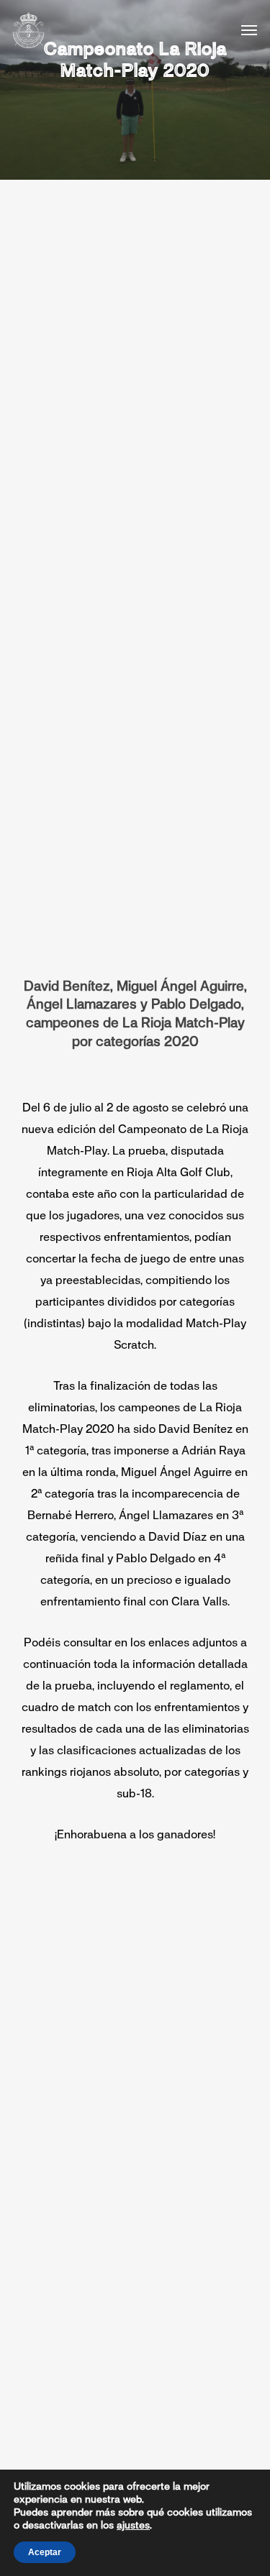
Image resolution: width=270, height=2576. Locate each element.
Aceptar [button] (45, 2552)
